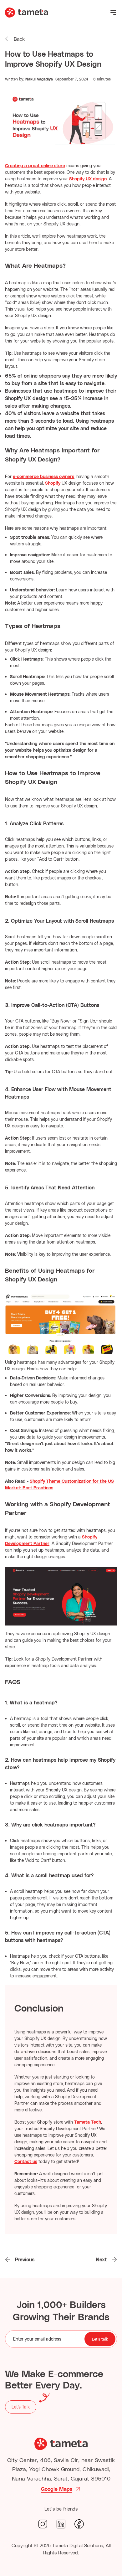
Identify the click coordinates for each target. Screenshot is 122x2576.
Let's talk (100, 2339)
